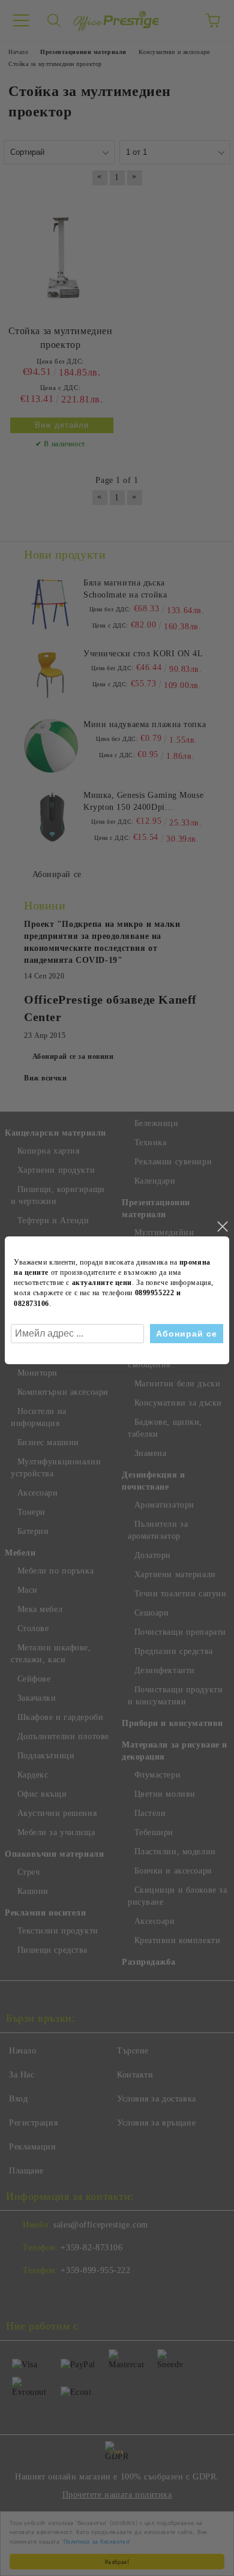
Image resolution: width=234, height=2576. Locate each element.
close (222, 1227)
